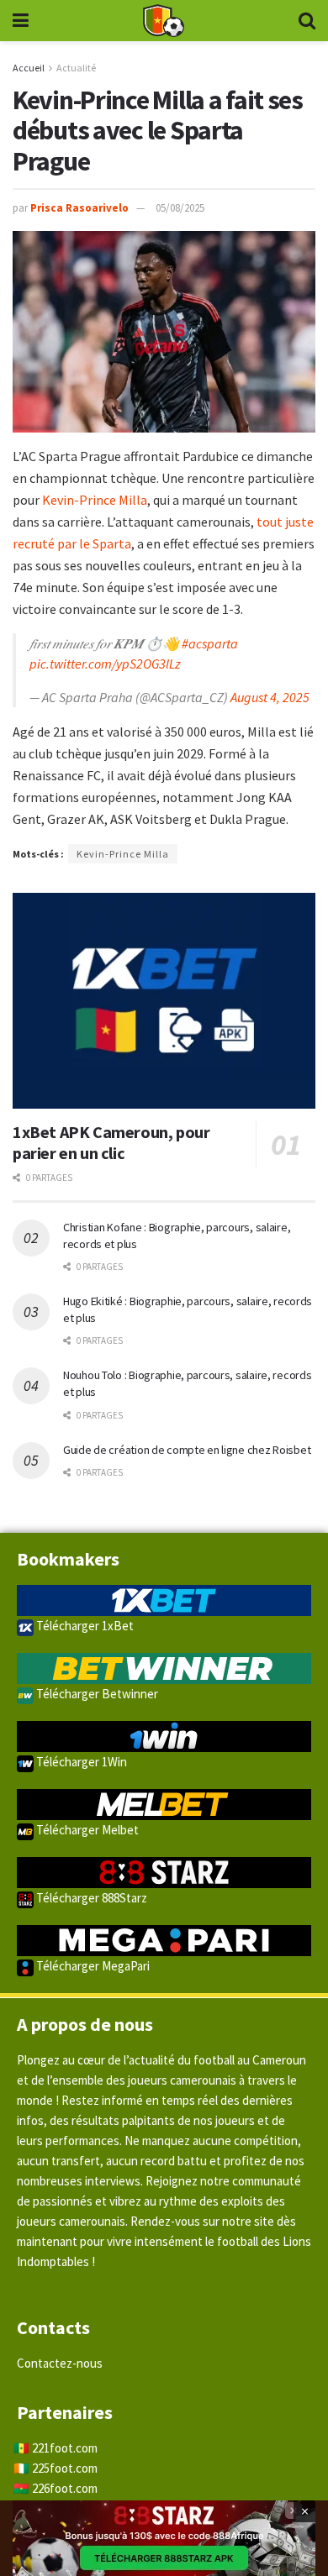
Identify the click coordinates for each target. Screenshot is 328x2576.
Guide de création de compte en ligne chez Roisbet (187, 1450)
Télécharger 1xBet (84, 1626)
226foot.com (65, 2488)
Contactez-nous (60, 2363)
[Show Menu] (21, 21)
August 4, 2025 (270, 697)
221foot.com (65, 2448)
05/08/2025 (180, 208)
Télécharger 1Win (80, 1762)
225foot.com (65, 2468)
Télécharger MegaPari (92, 1966)
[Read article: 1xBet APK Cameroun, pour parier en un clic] (164, 1001)
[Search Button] (307, 21)
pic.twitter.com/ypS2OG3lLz (105, 664)
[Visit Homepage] (163, 21)
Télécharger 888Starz (90, 1898)
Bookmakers (68, 1559)
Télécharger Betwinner (96, 1694)
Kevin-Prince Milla (95, 500)
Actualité (76, 68)
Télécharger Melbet (86, 1830)
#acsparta (210, 643)
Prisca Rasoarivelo (79, 208)
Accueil (29, 68)
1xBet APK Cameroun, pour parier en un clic (111, 1142)
